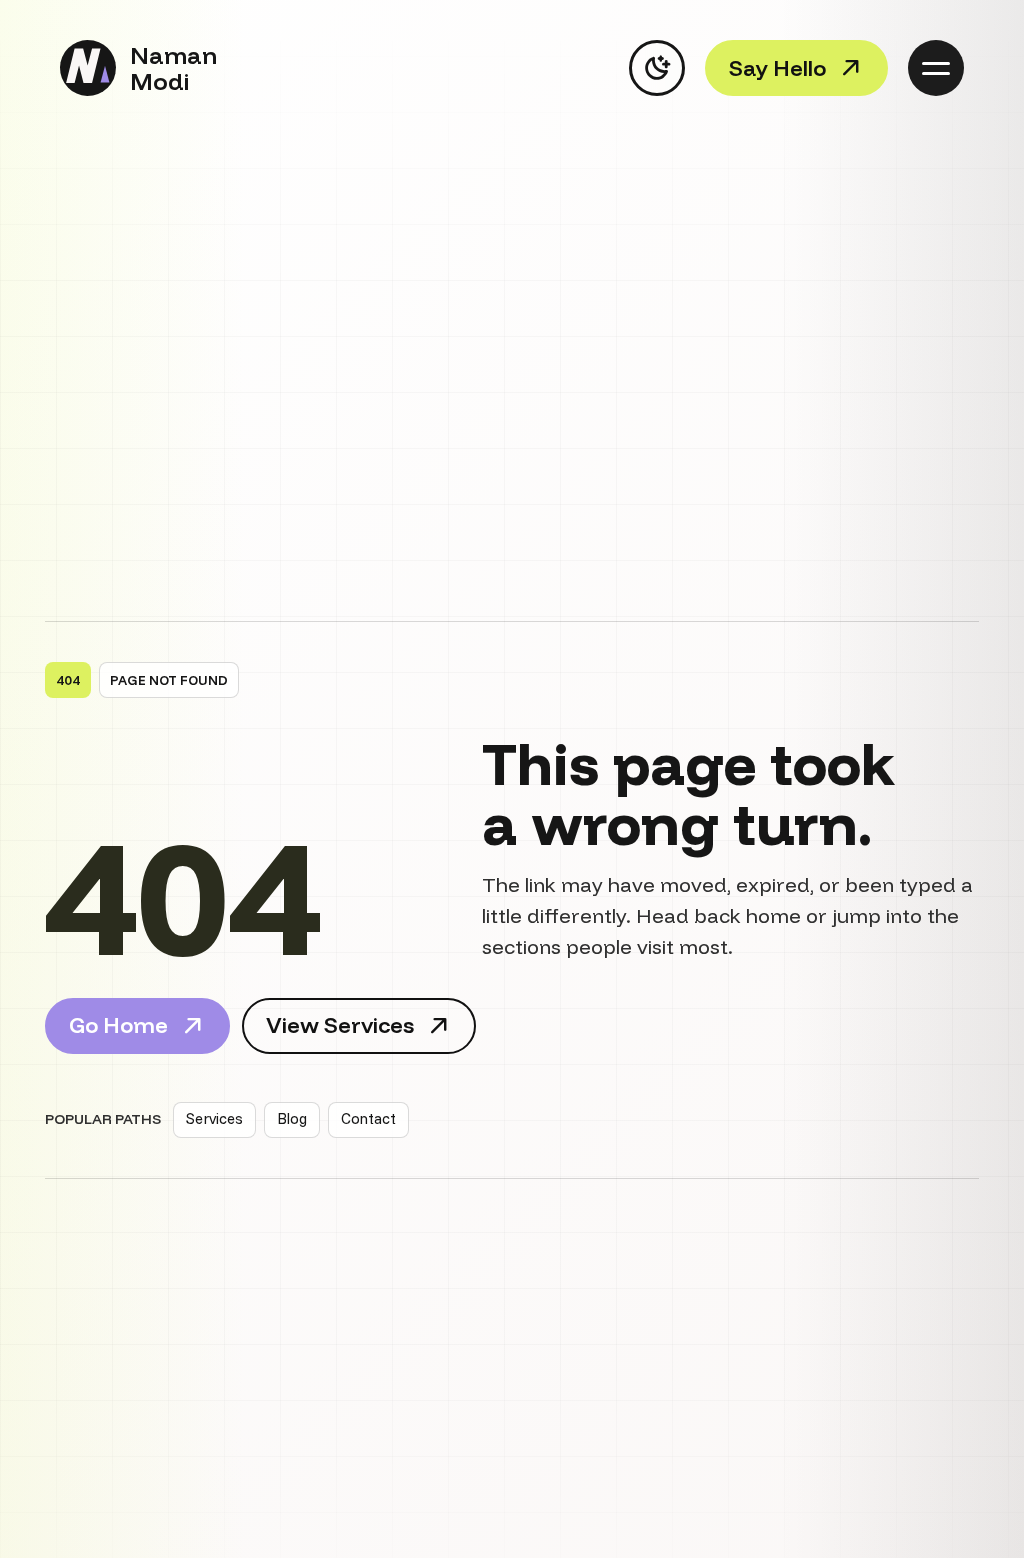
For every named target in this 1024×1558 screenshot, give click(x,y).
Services (214, 1118)
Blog (292, 1118)
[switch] (657, 68)
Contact (368, 1118)
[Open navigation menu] (936, 68)
